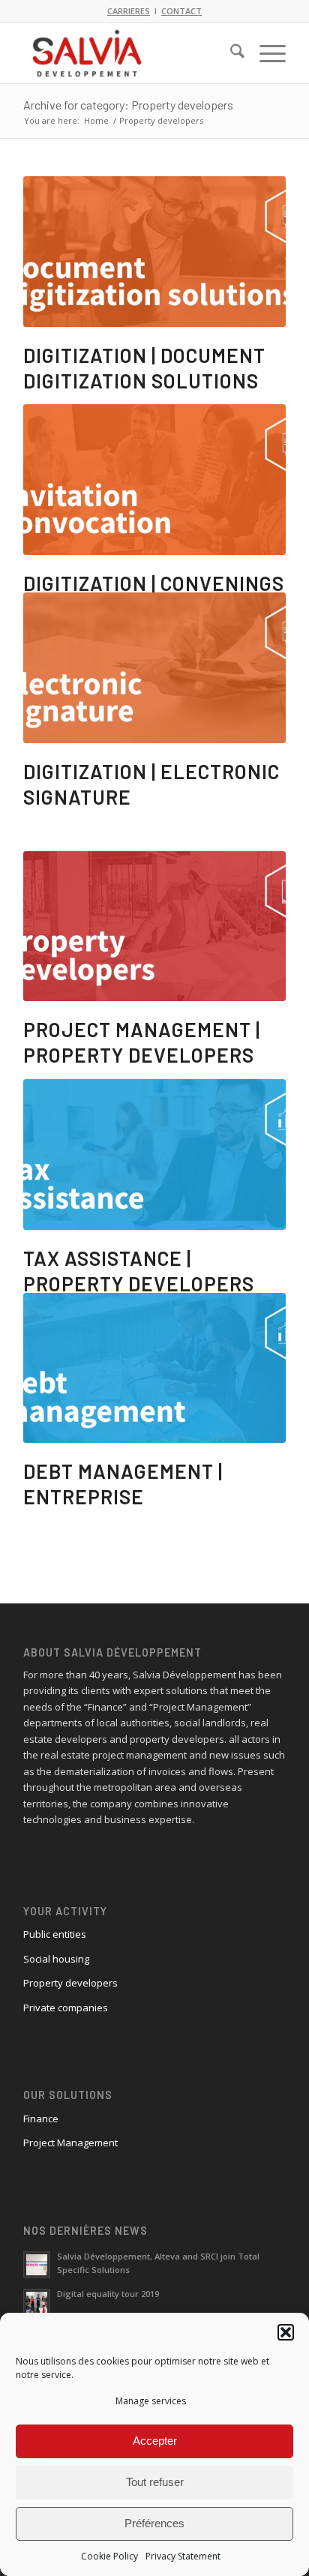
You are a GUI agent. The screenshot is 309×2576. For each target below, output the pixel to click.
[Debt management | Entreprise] (154, 1368)
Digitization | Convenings (154, 583)
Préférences (154, 2523)
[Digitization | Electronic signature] (154, 668)
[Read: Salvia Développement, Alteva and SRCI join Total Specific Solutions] (37, 2265)
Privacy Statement (183, 2556)
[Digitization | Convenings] (154, 480)
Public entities (55, 1934)
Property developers (70, 1983)
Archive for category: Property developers (128, 105)
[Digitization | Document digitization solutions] (154, 252)
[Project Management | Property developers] (154, 927)
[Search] (230, 53)
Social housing (56, 1959)
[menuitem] (230, 53)
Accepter (155, 2441)
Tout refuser (155, 2482)
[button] (286, 2332)
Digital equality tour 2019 (108, 2294)
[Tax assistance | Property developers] (154, 1155)
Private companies (66, 2008)
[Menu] (265, 53)
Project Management (70, 2143)
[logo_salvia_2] (128, 53)
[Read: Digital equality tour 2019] (37, 2302)
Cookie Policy (109, 2556)
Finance (41, 2119)
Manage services (151, 2401)
